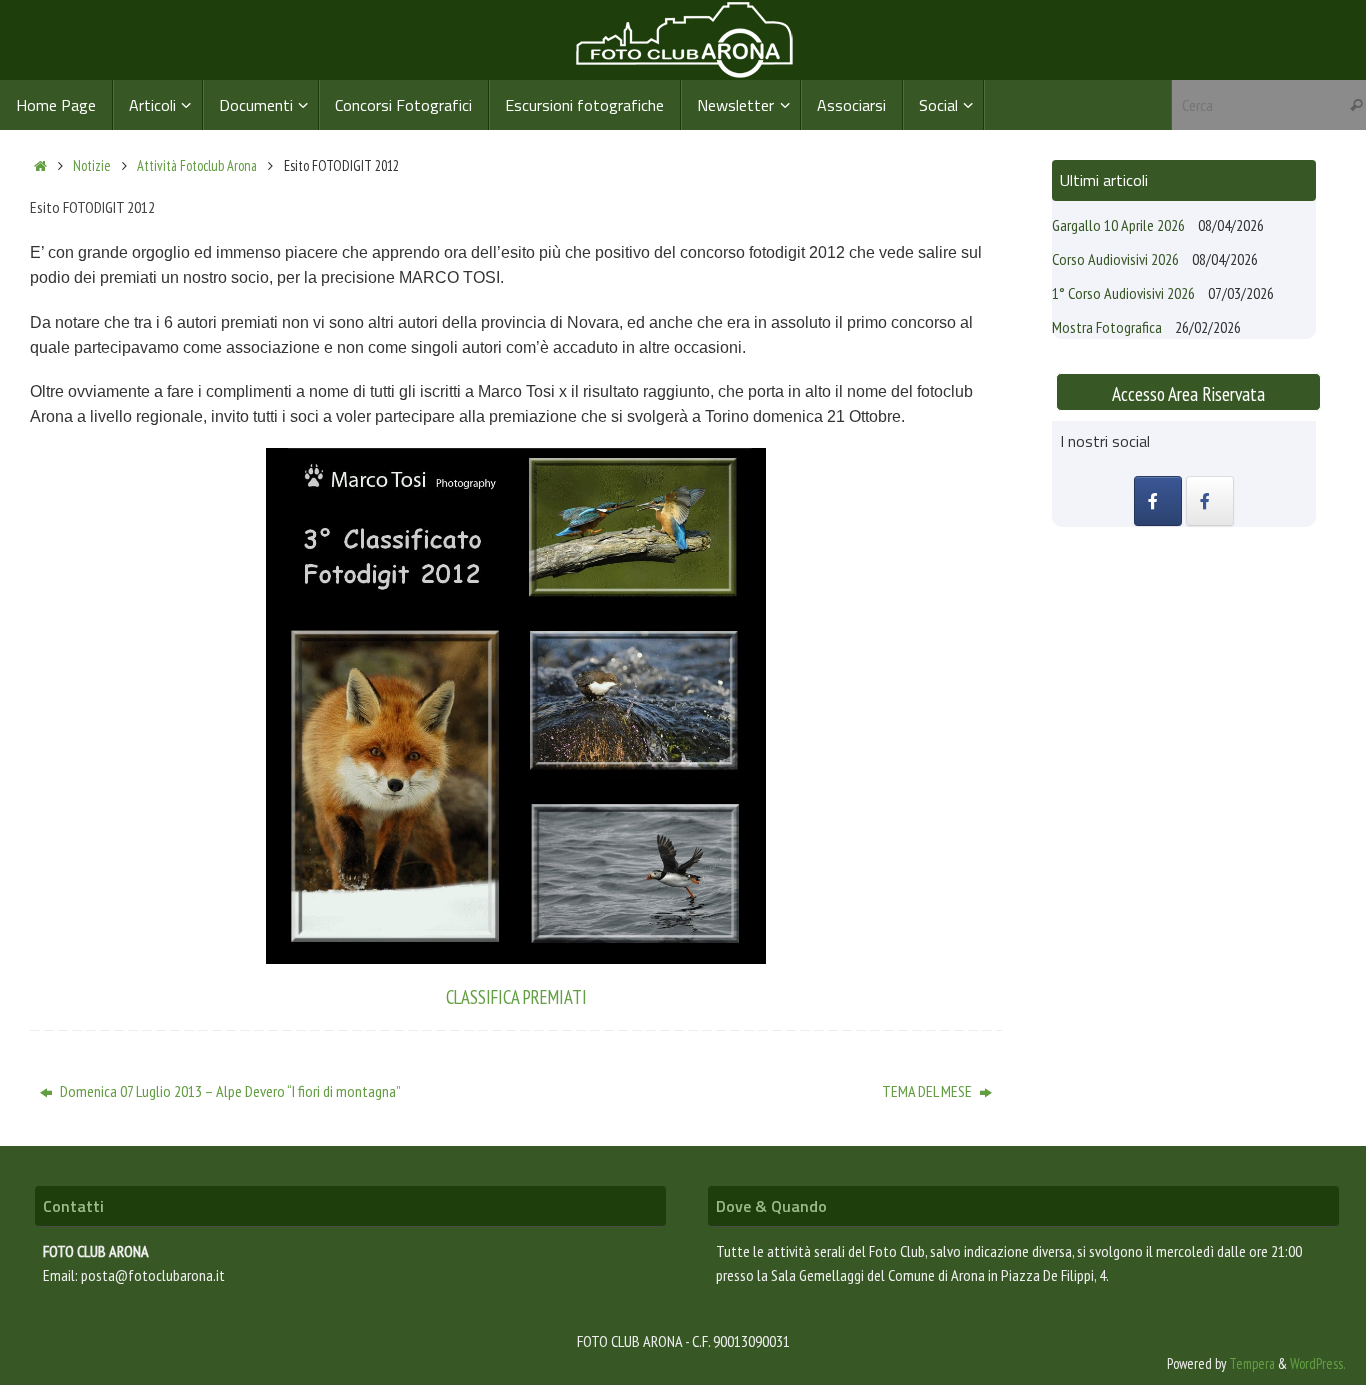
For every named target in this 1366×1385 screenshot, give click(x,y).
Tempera (1252, 1363)
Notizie (92, 165)
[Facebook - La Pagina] (1210, 501)
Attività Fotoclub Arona (197, 165)
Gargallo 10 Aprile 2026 (1118, 225)
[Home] (40, 165)
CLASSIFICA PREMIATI (516, 997)
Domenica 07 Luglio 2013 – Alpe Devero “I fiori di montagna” (229, 1091)
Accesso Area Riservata (1188, 393)
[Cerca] (1356, 105)
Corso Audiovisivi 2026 (1115, 259)
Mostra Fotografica (1107, 327)
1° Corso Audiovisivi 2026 (1123, 293)
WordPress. (1318, 1363)
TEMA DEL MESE (928, 1091)
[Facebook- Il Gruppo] (1158, 501)
